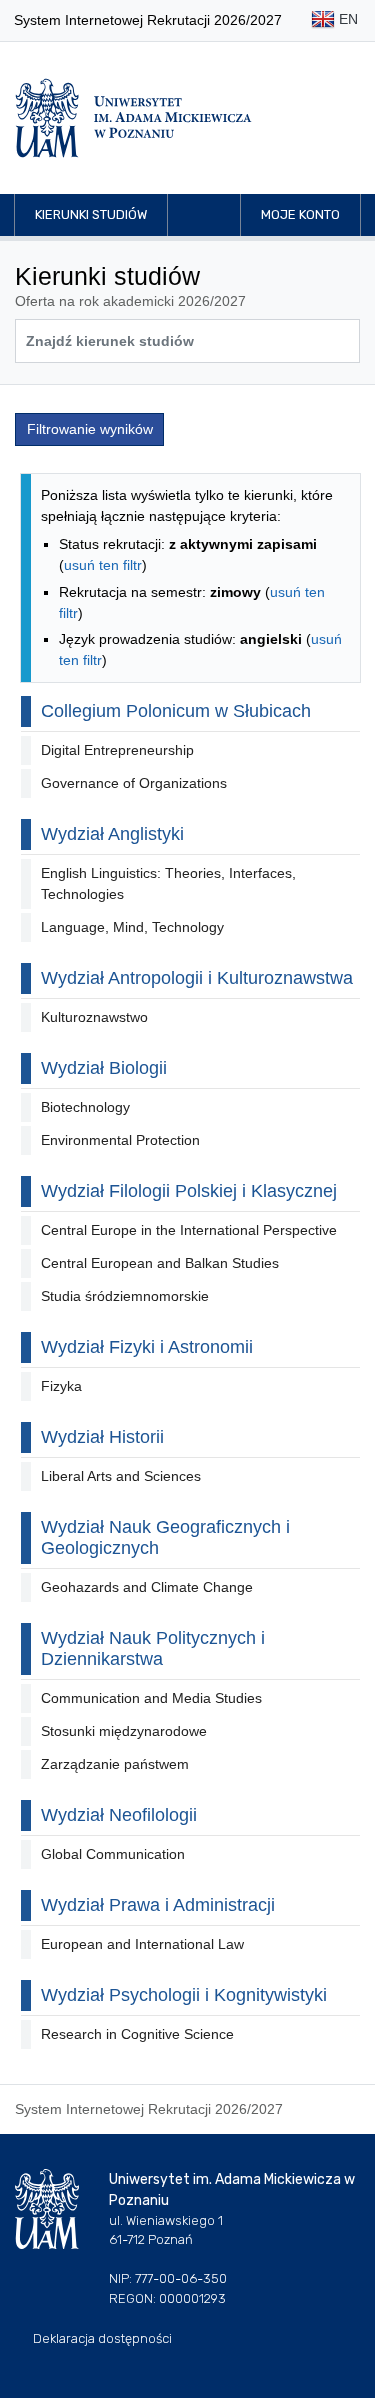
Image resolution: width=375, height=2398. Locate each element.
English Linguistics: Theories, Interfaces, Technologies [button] (168, 883)
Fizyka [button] (61, 1386)
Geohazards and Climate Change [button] (147, 1587)
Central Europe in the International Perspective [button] (189, 1230)
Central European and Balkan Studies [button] (160, 1263)
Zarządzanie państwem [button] (115, 1764)
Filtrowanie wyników (90, 429)
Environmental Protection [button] (120, 1140)
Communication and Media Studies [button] (151, 1698)
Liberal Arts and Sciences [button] (121, 1476)
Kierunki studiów (91, 214)
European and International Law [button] (142, 1944)
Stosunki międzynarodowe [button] (124, 1731)
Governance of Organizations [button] (134, 783)
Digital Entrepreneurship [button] (117, 750)
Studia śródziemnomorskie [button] (125, 1296)
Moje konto (300, 214)
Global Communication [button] (113, 1854)
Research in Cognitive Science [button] (137, 2034)
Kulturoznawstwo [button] (94, 1017)
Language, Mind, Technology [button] (132, 927)
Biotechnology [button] (85, 1107)
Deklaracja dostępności (102, 2338)
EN (346, 19)
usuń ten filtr (103, 565)
